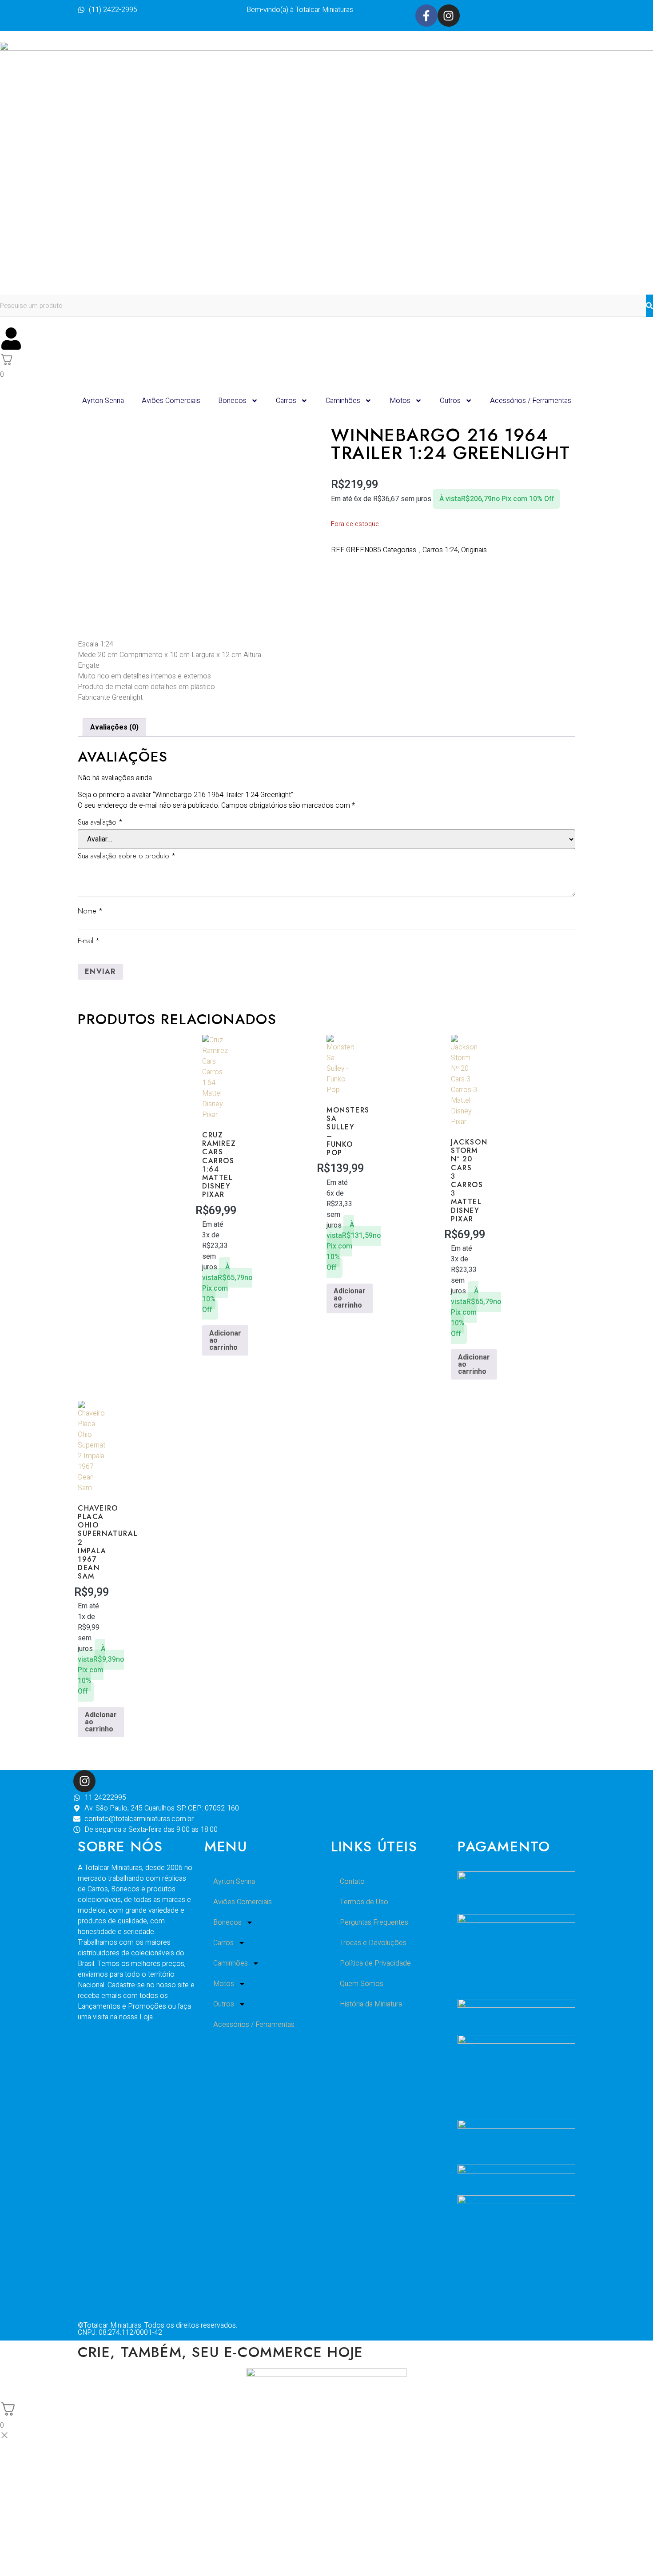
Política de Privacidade (375, 1963)
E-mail (89, 941)
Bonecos (232, 401)
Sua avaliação (100, 822)
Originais (474, 550)
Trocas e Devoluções (373, 1943)
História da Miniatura (371, 2004)
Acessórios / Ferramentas (531, 401)
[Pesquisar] (649, 306)
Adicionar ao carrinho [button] (225, 1340)
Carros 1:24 (440, 550)
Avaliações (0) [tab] (114, 727)
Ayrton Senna (103, 401)
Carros (286, 401)
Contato (352, 1882)
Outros (450, 401)
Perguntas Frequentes (374, 1922)
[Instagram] (449, 16)
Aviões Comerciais (171, 401)
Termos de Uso (364, 1902)
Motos (400, 401)
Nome (90, 911)
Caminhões (343, 401)
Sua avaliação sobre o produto (127, 856)
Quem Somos (362, 1984)
